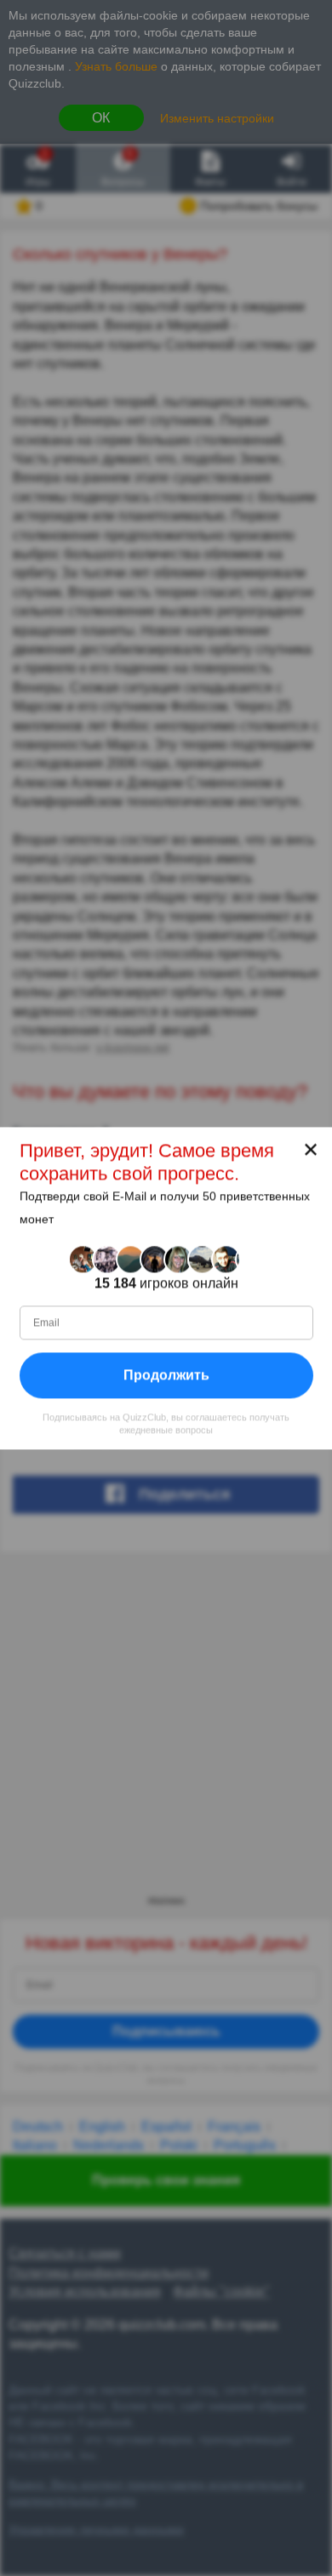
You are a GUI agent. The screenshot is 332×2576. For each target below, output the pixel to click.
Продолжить (166, 1375)
